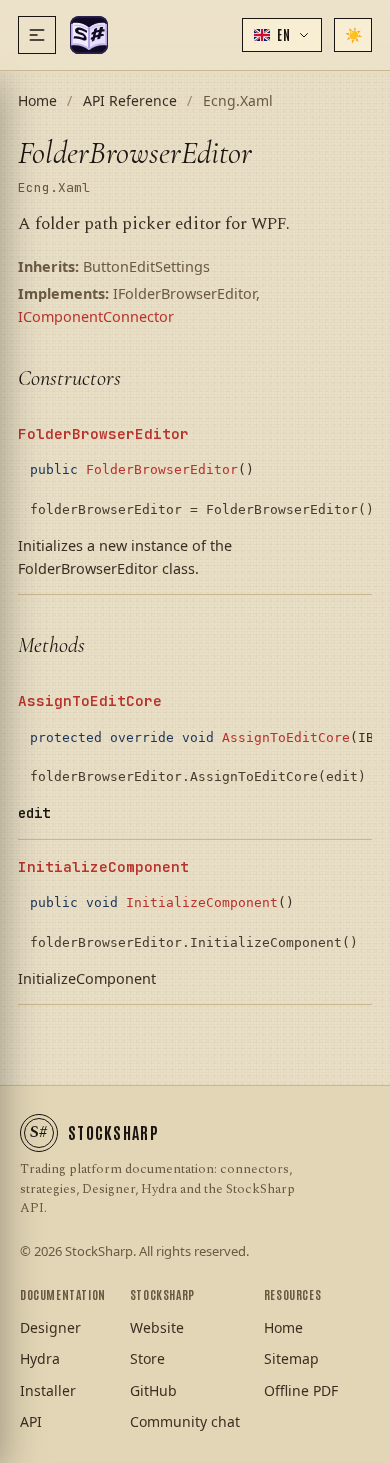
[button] (282, 35)
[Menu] (37, 35)
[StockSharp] (89, 35)
